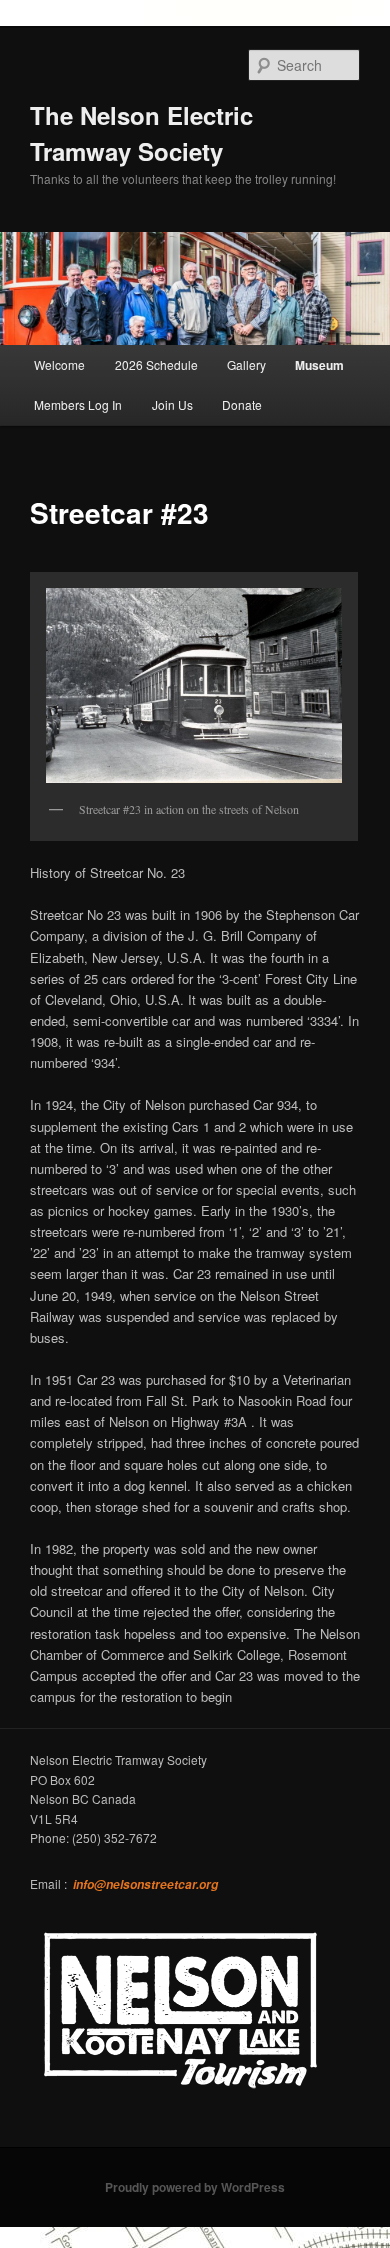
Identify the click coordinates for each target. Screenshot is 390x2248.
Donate (242, 404)
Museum (319, 365)
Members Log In (78, 404)
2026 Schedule (156, 364)
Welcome (59, 364)
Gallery (246, 364)
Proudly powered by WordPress (195, 2187)
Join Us (172, 404)
